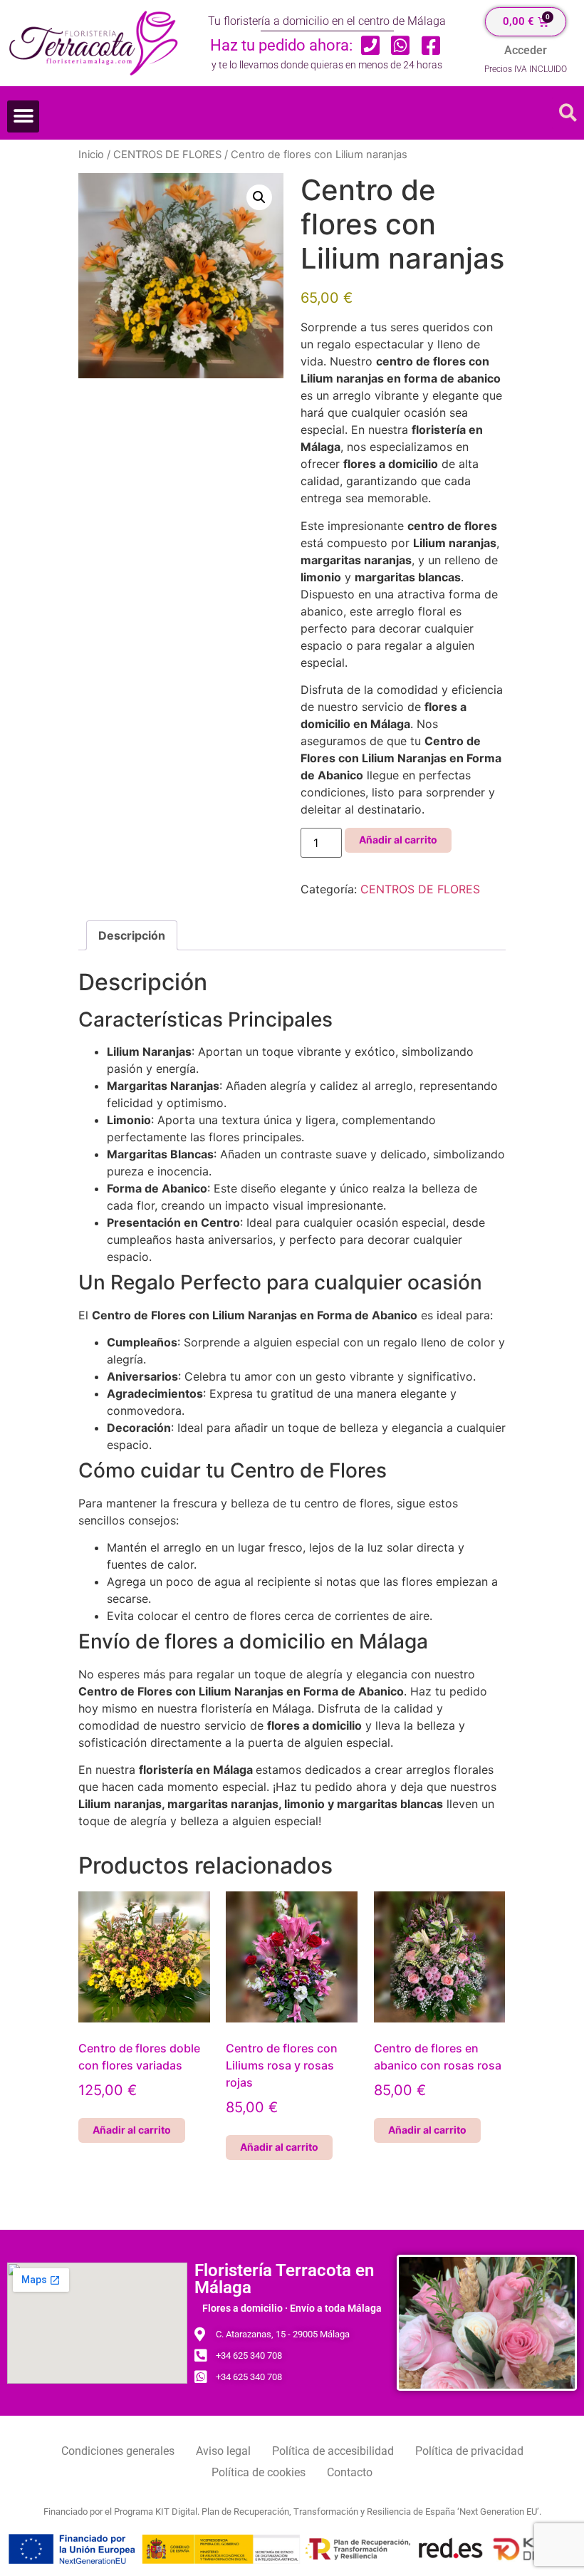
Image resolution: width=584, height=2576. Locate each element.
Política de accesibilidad (333, 2451)
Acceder (526, 50)
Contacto (350, 2472)
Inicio (91, 155)
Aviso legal (223, 2451)
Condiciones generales (118, 2451)
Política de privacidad (469, 2451)
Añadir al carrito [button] (132, 2130)
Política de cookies (259, 2472)
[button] (23, 116)
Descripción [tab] (132, 935)
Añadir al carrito (398, 840)
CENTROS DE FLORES (167, 155)
